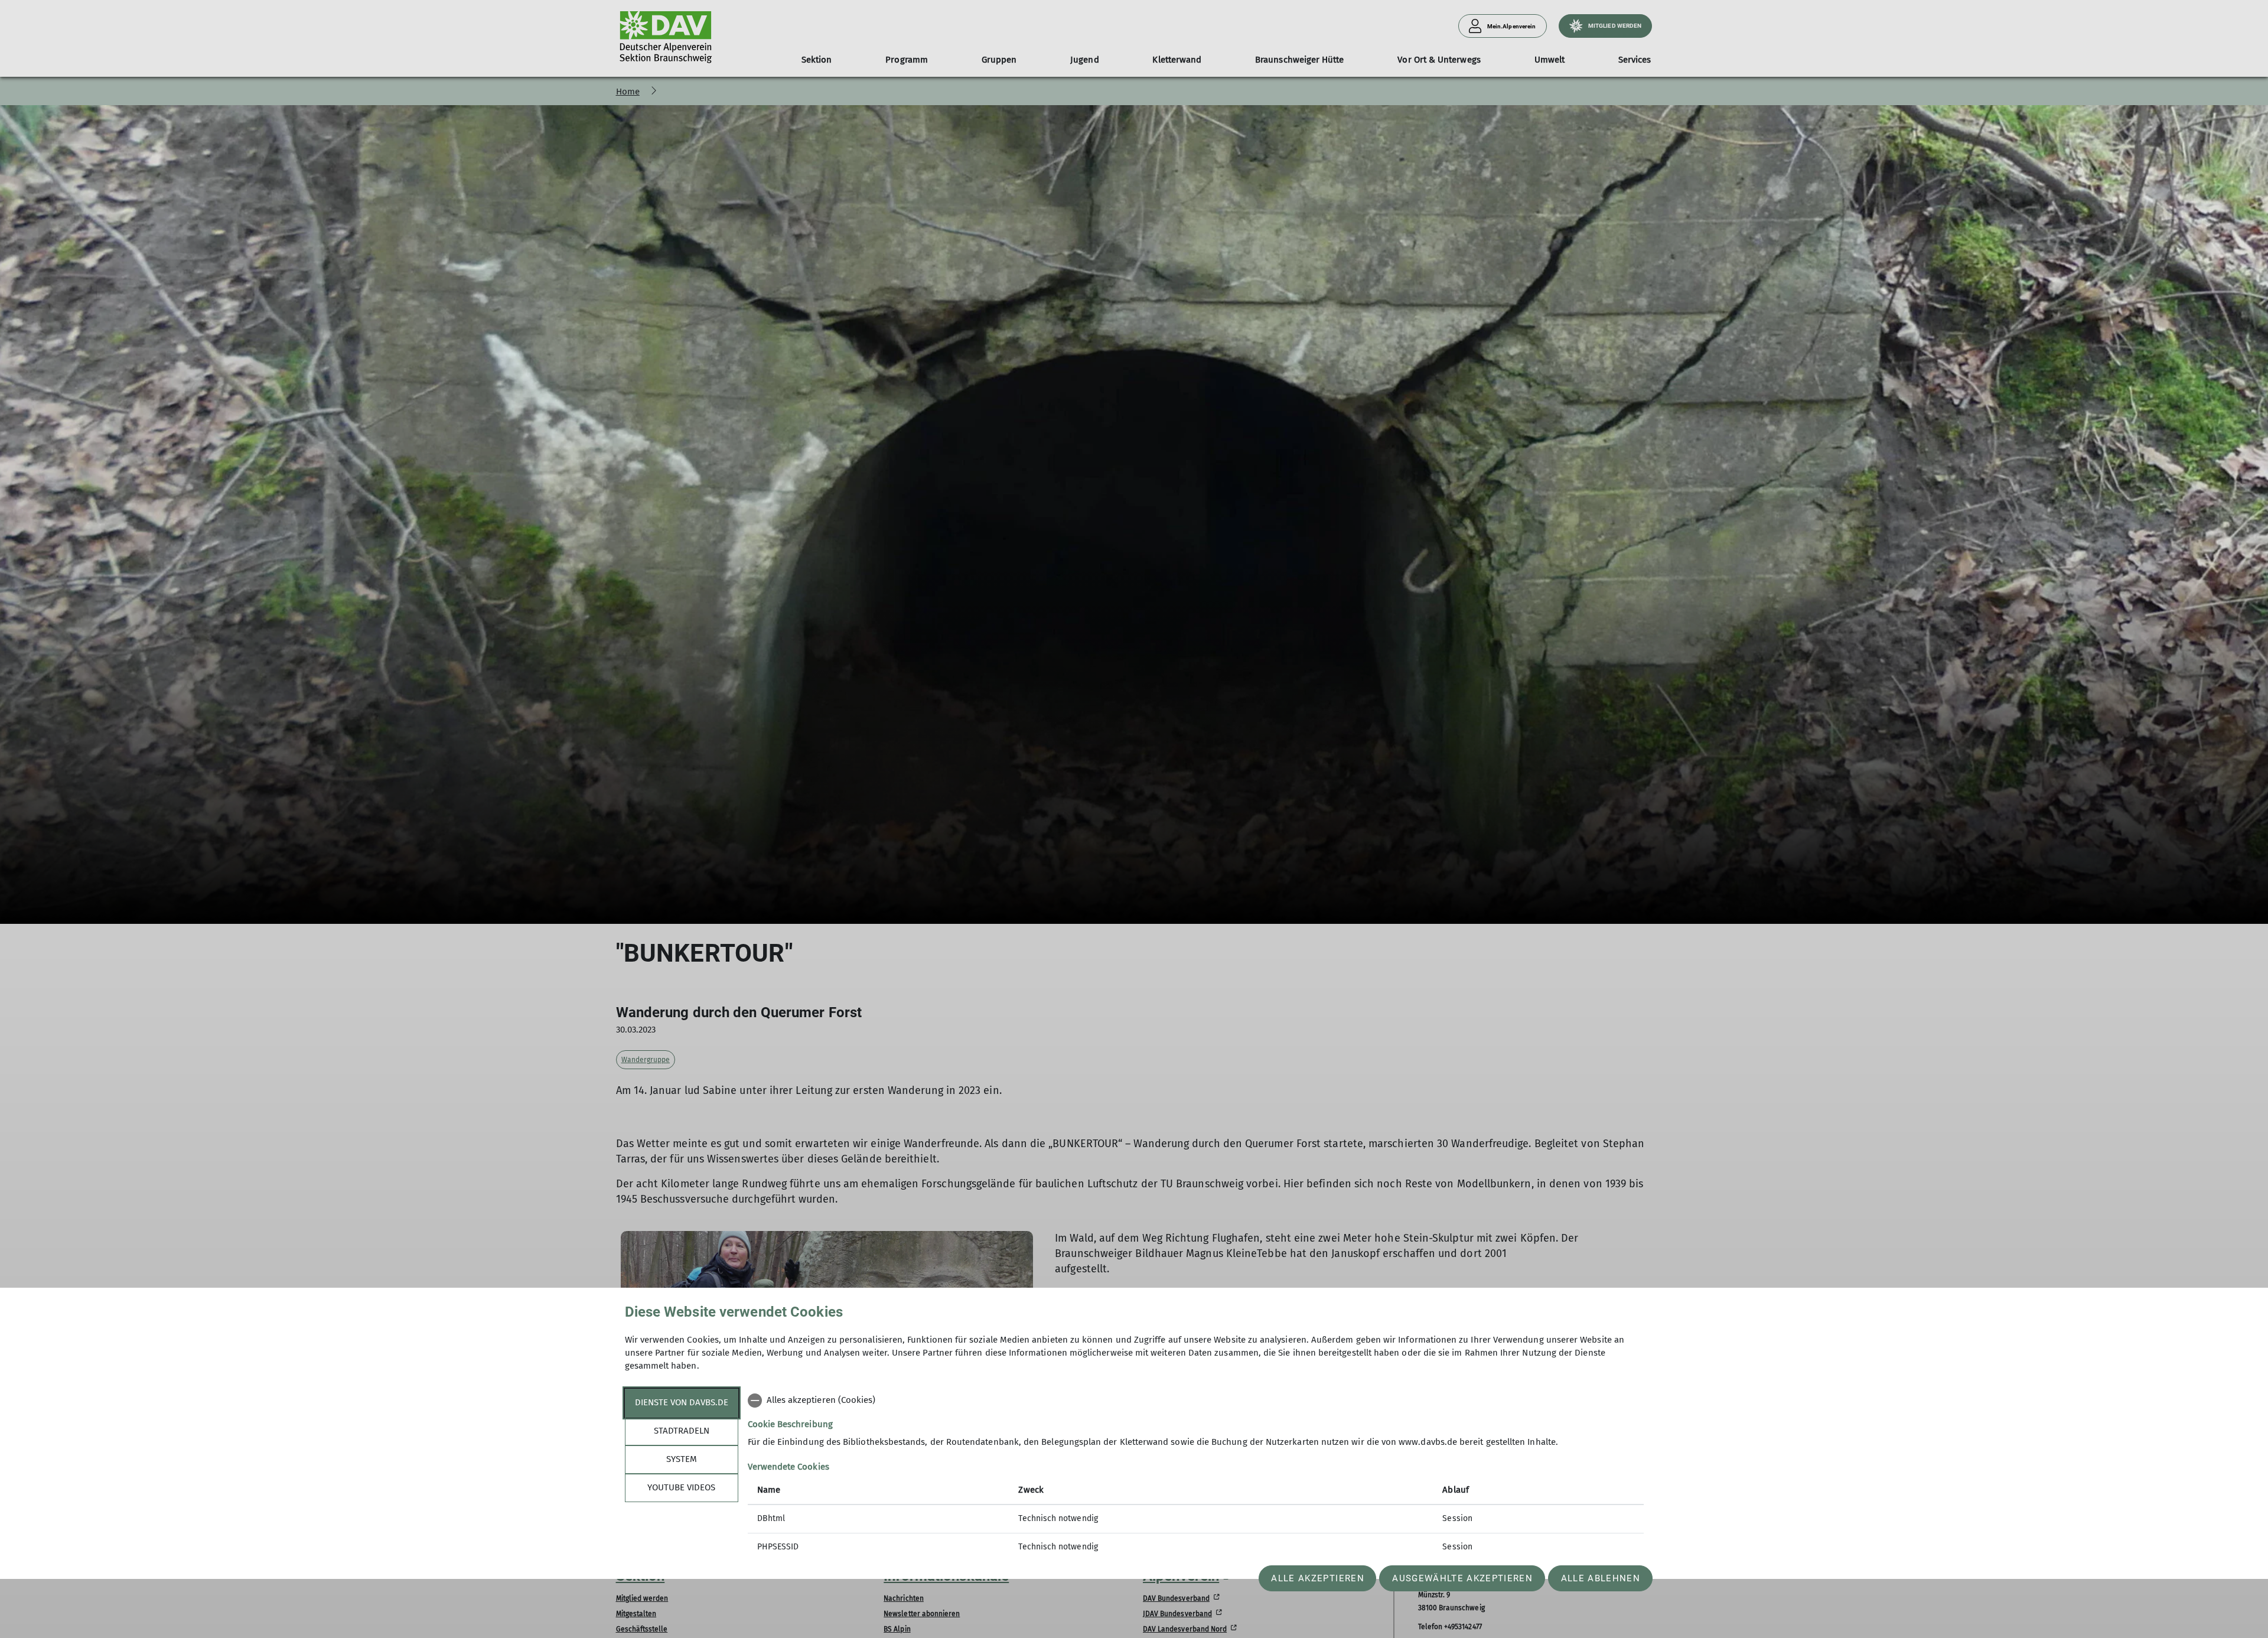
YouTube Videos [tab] (681, 1487)
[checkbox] (1196, 1401)
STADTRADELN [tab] (682, 1431)
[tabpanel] (1196, 1475)
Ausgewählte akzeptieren (1462, 1578)
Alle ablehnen (1601, 1578)
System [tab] (682, 1459)
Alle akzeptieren (1317, 1578)
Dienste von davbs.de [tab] (682, 1402)
